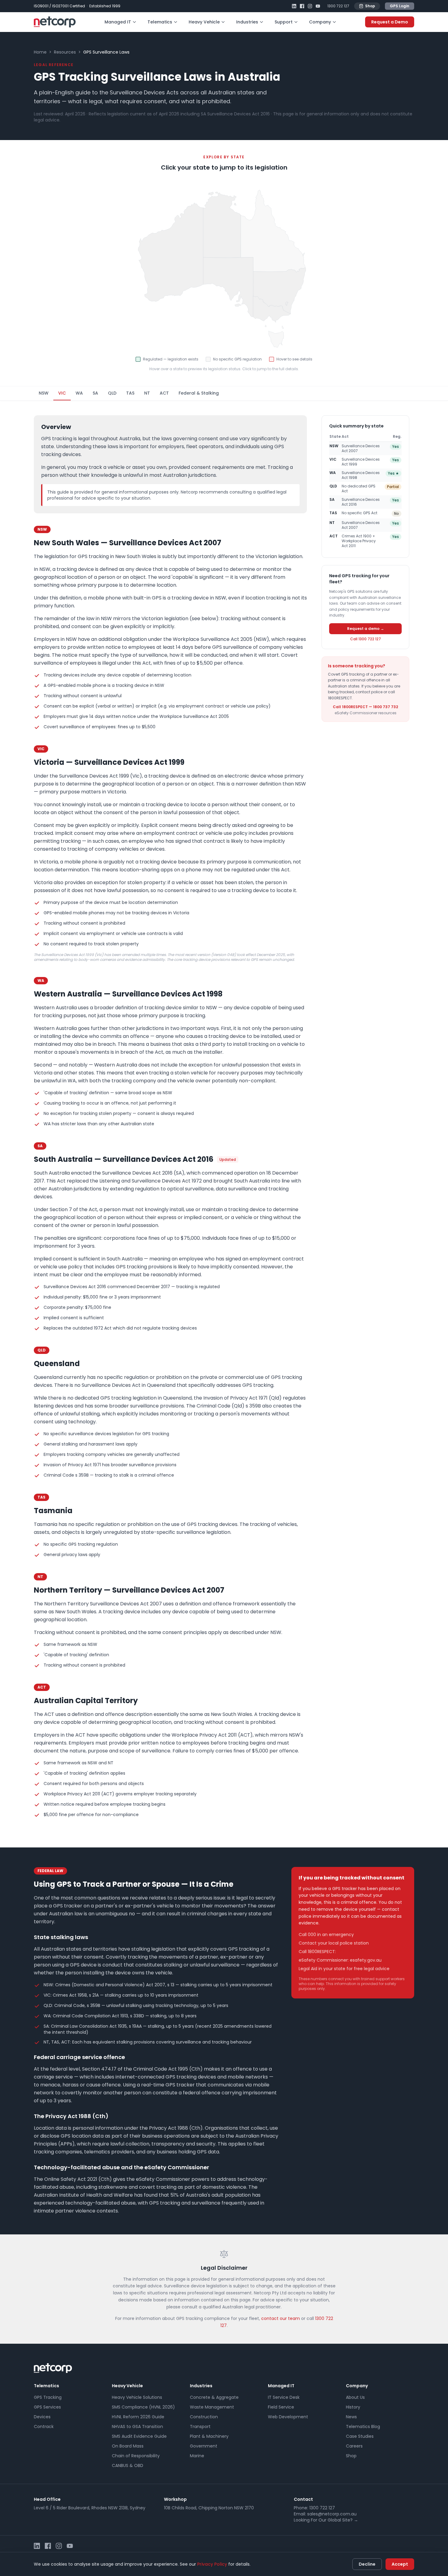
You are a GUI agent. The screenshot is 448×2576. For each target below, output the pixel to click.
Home (40, 52)
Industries (247, 22)
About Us (355, 2397)
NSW (44, 393)
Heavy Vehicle (204, 22)
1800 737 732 (351, 1952)
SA (95, 393)
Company (320, 22)
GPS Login (400, 6)
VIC (62, 393)
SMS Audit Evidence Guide (139, 2436)
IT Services (361, 2508)
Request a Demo (390, 22)
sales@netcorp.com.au (332, 2514)
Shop (370, 6)
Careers (354, 2446)
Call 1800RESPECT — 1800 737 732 (365, 707)
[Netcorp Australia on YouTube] (318, 6)
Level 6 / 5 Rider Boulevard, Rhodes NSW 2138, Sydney (90, 2508)
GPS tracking (363, 2497)
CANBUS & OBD (128, 2465)
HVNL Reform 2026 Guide (138, 2417)
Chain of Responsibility (136, 2456)
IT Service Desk (284, 2397)
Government (204, 2446)
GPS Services (47, 2407)
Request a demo (393, 2508)
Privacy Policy (212, 2564)
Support (284, 22)
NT (147, 393)
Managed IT (118, 22)
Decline (367, 2564)
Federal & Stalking (199, 393)
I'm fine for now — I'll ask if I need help (392, 2520)
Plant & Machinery (209, 2436)
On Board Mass (128, 2446)
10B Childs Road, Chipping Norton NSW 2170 (209, 2508)
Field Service (281, 2407)
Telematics (160, 22)
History (353, 2407)
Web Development (288, 2417)
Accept (400, 2564)
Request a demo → (366, 628)
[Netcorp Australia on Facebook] (302, 6)
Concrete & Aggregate (214, 2397)
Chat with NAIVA (369, 2534)
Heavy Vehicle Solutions (137, 2397)
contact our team (281, 2318)
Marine (197, 2456)
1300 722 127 (338, 6)
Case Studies (360, 2436)
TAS (130, 393)
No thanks (414, 2534)
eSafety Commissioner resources (366, 713)
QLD (112, 393)
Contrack (44, 2427)
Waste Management (212, 2407)
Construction (204, 2417)
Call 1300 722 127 (366, 639)
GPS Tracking (48, 2397)
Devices (42, 2417)
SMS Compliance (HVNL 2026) (143, 2407)
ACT (164, 393)
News (351, 2417)
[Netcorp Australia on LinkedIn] (294, 6)
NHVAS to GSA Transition (137, 2427)
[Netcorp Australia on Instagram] (310, 6)
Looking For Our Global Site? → (326, 2520)
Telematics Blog (363, 2427)
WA (79, 393)
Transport (200, 2427)
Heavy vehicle (394, 2497)
